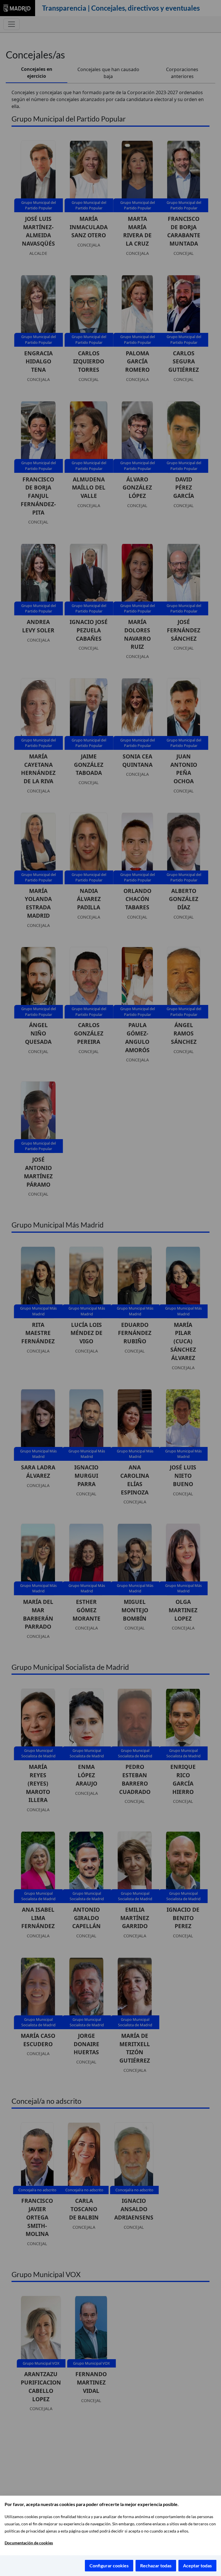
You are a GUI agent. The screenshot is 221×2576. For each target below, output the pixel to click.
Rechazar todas (156, 2565)
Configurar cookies (109, 2565)
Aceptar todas (197, 2565)
